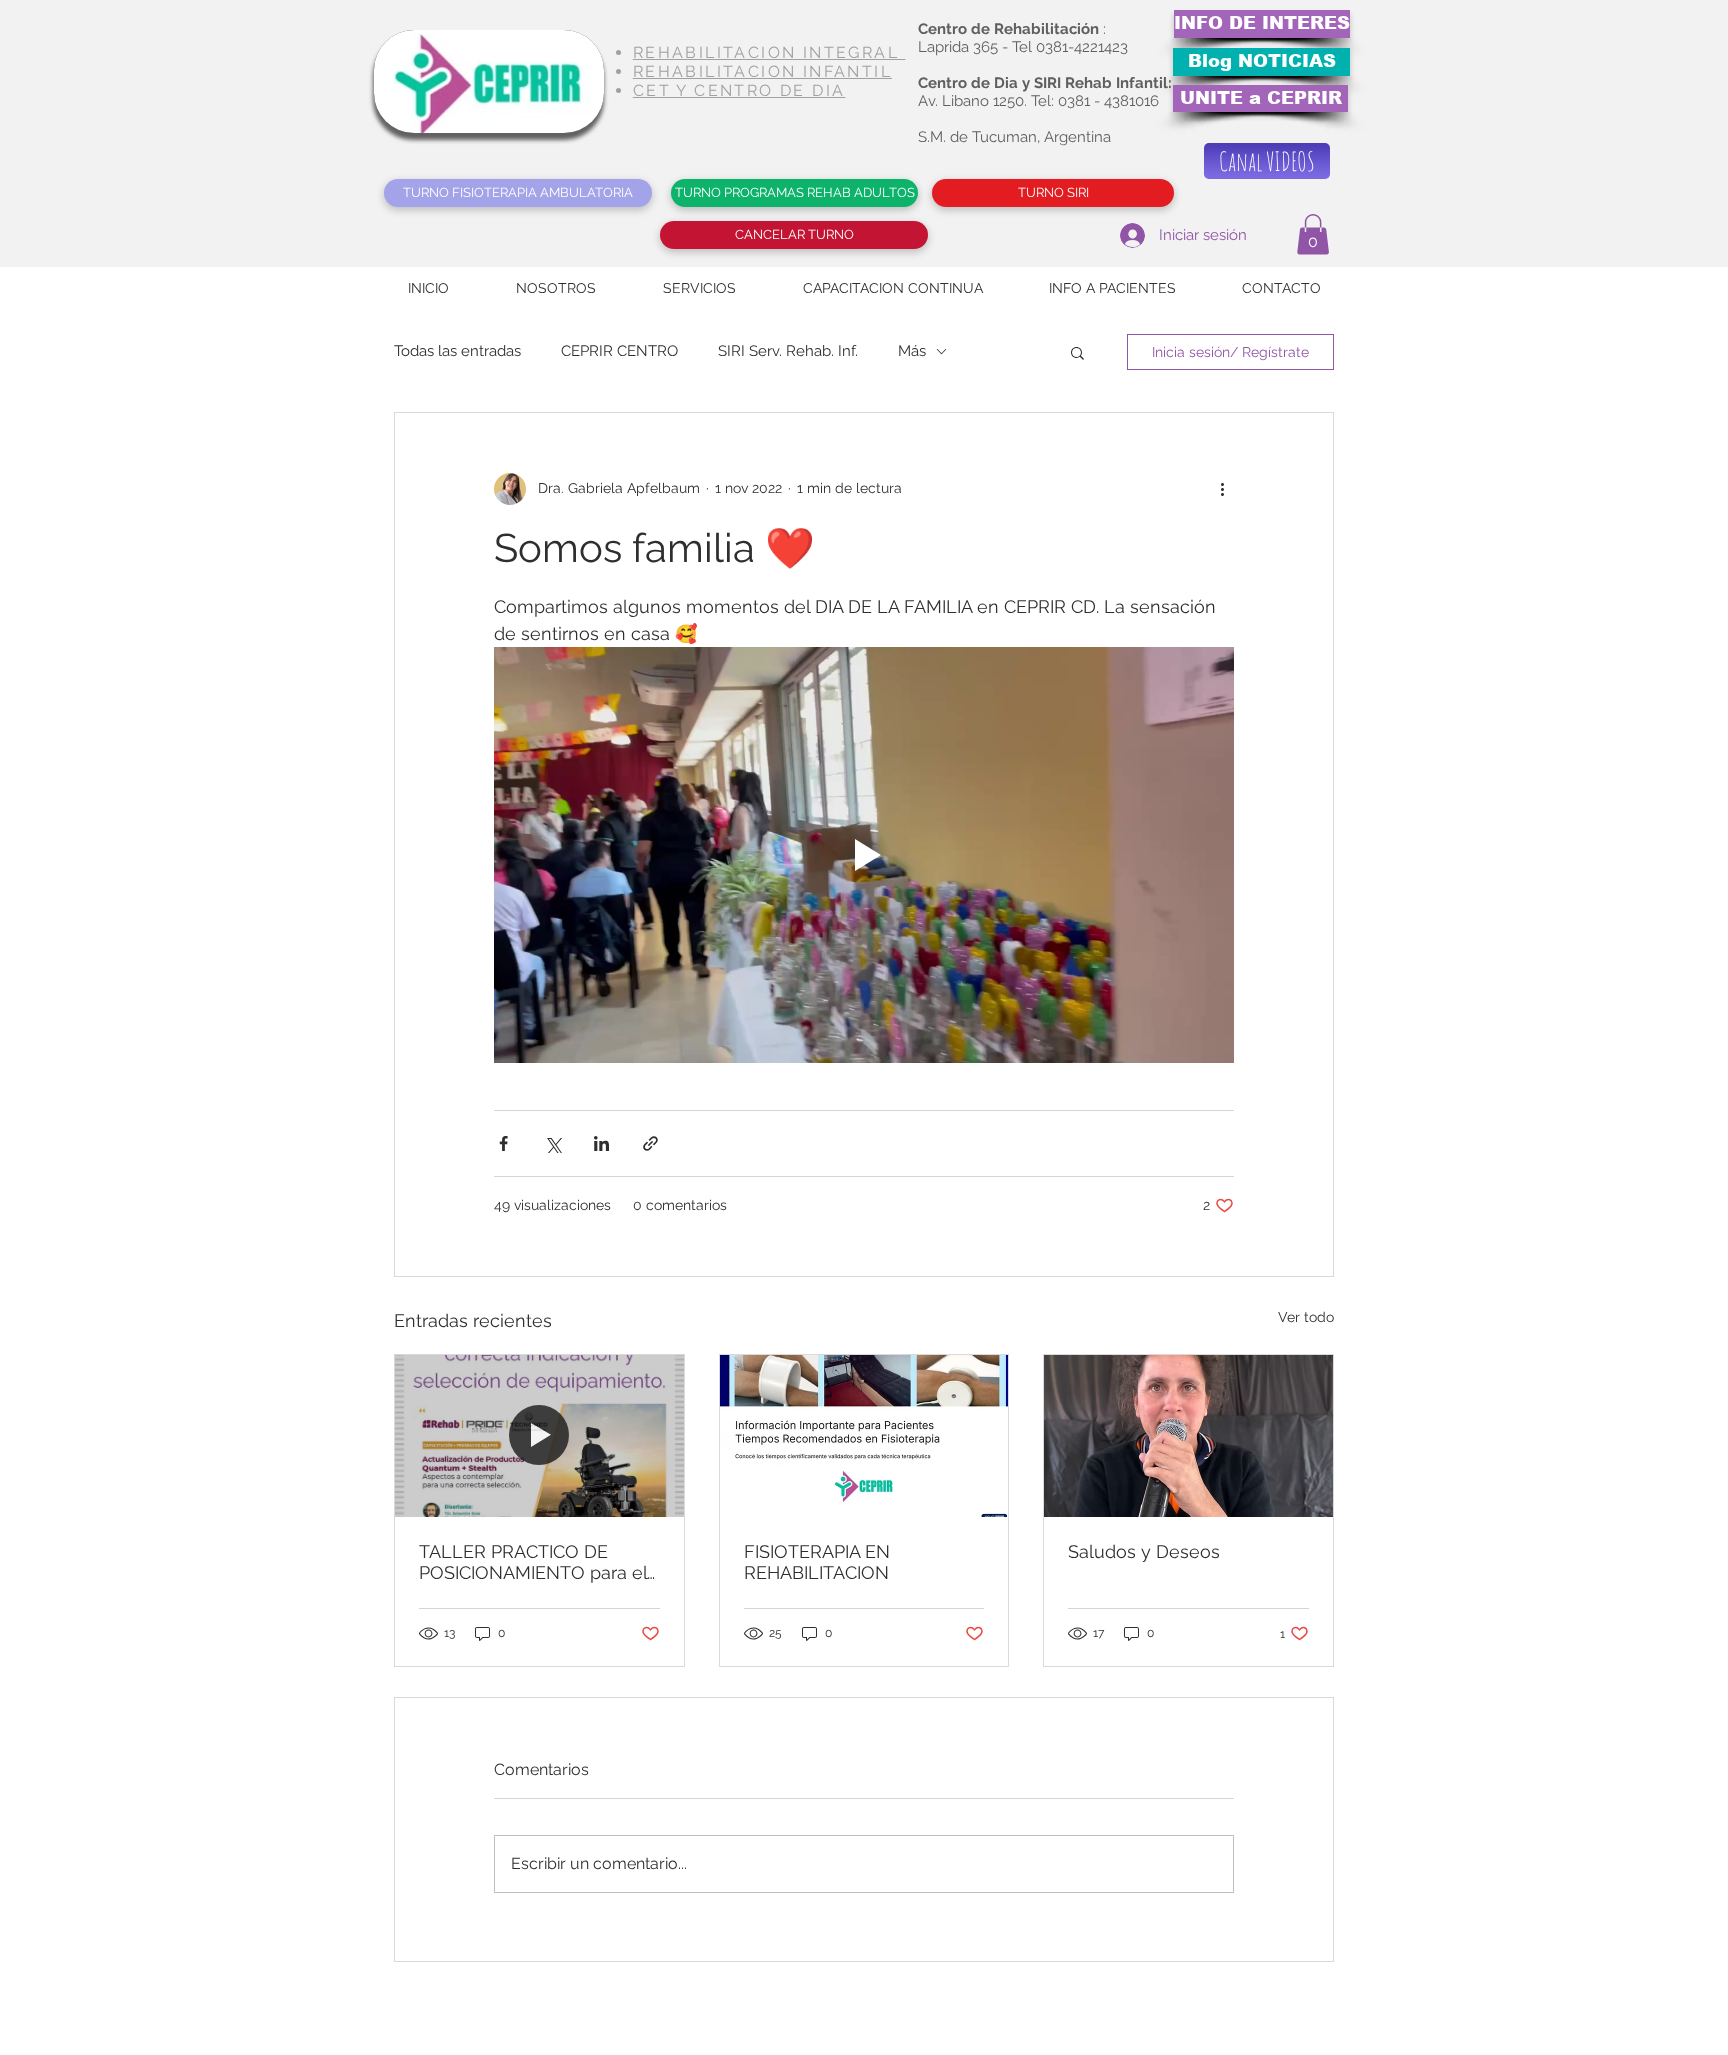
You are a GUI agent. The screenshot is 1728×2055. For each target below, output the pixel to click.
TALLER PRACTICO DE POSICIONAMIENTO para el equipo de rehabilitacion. (533, 1562)
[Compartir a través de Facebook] (503, 1143)
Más (912, 351)
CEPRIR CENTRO (619, 351)
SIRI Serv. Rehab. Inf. (788, 351)
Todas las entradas (457, 351)
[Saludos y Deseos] (1188, 1436)
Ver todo (1306, 1317)
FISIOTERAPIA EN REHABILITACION (817, 1562)
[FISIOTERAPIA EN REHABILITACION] (864, 1436)
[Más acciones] (1222, 489)
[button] (1313, 234)
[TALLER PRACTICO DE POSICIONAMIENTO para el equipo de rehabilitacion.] (539, 1436)
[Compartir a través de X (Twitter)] (552, 1143)
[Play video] (864, 855)
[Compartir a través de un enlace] (650, 1143)
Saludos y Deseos (1144, 1551)
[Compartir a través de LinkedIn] (601, 1143)
